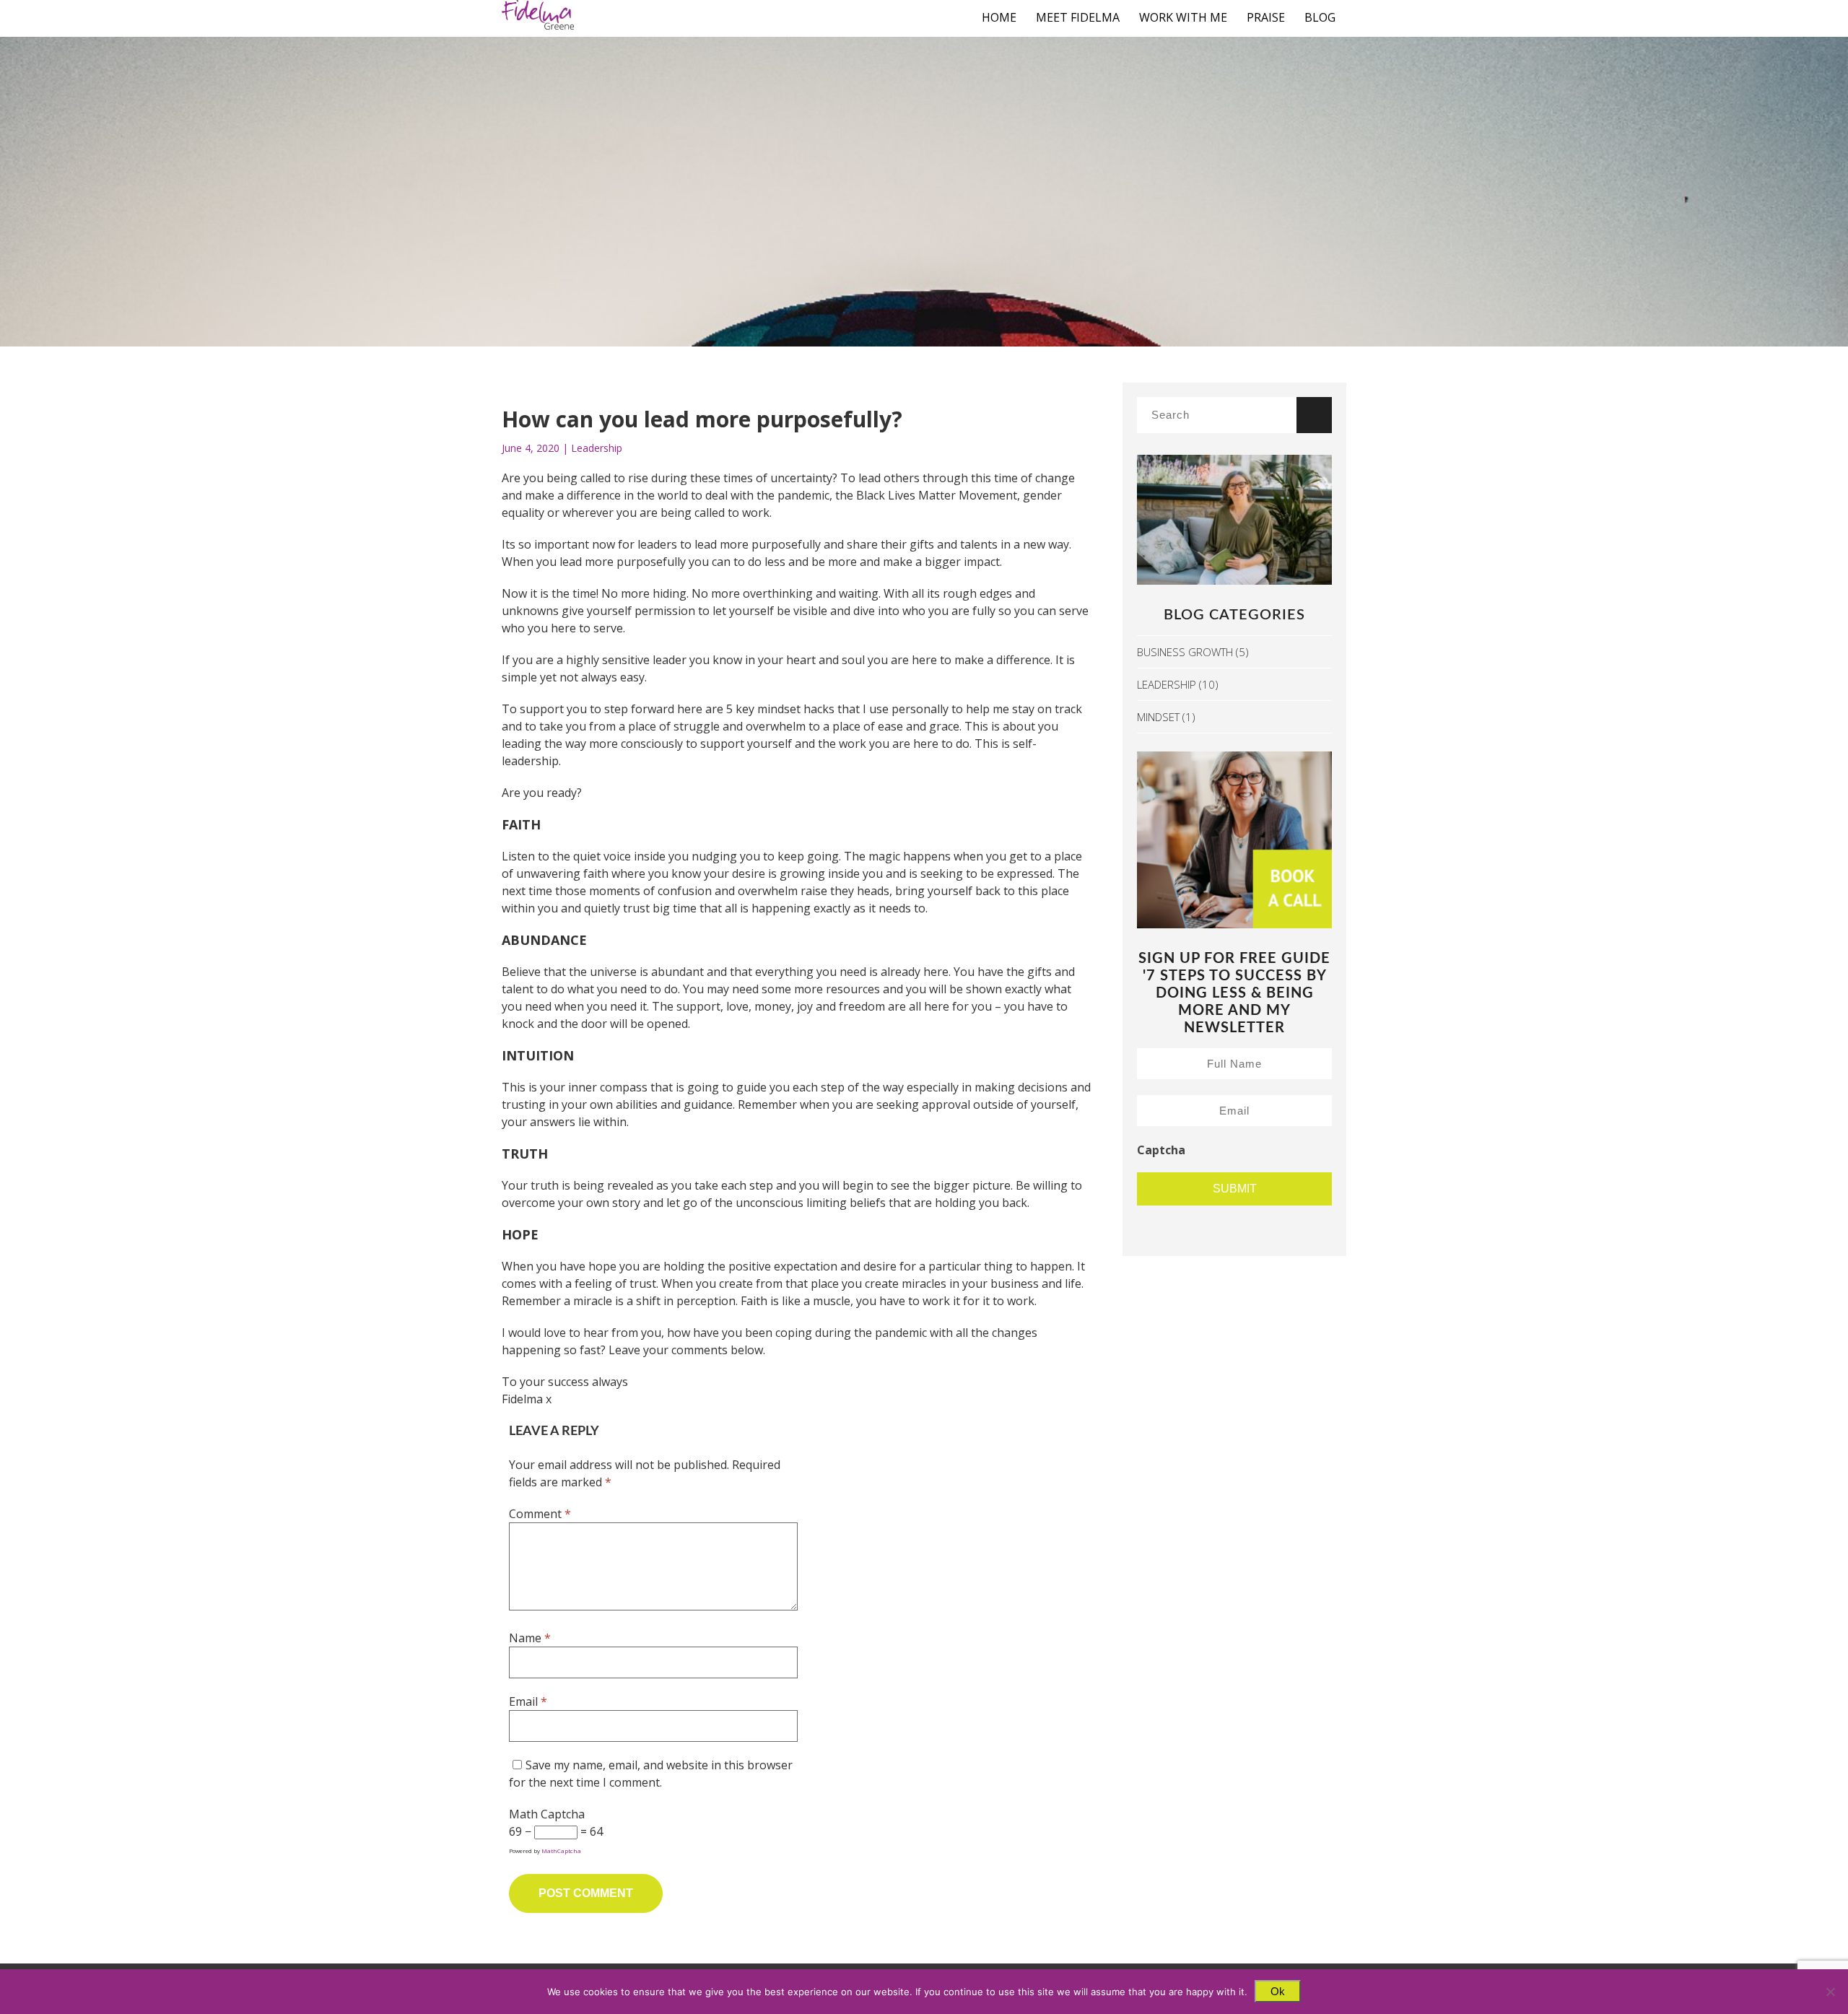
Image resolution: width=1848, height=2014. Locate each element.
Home (999, 17)
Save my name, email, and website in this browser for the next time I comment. (651, 1774)
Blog (1320, 17)
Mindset (1158, 717)
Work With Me (1183, 17)
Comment (540, 1514)
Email (528, 1701)
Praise (1266, 17)
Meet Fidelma (1078, 17)
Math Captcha (547, 1814)
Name (530, 1638)
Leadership (597, 448)
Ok (1278, 1991)
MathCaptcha (561, 1850)
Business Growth (1185, 652)
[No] (1830, 1992)
